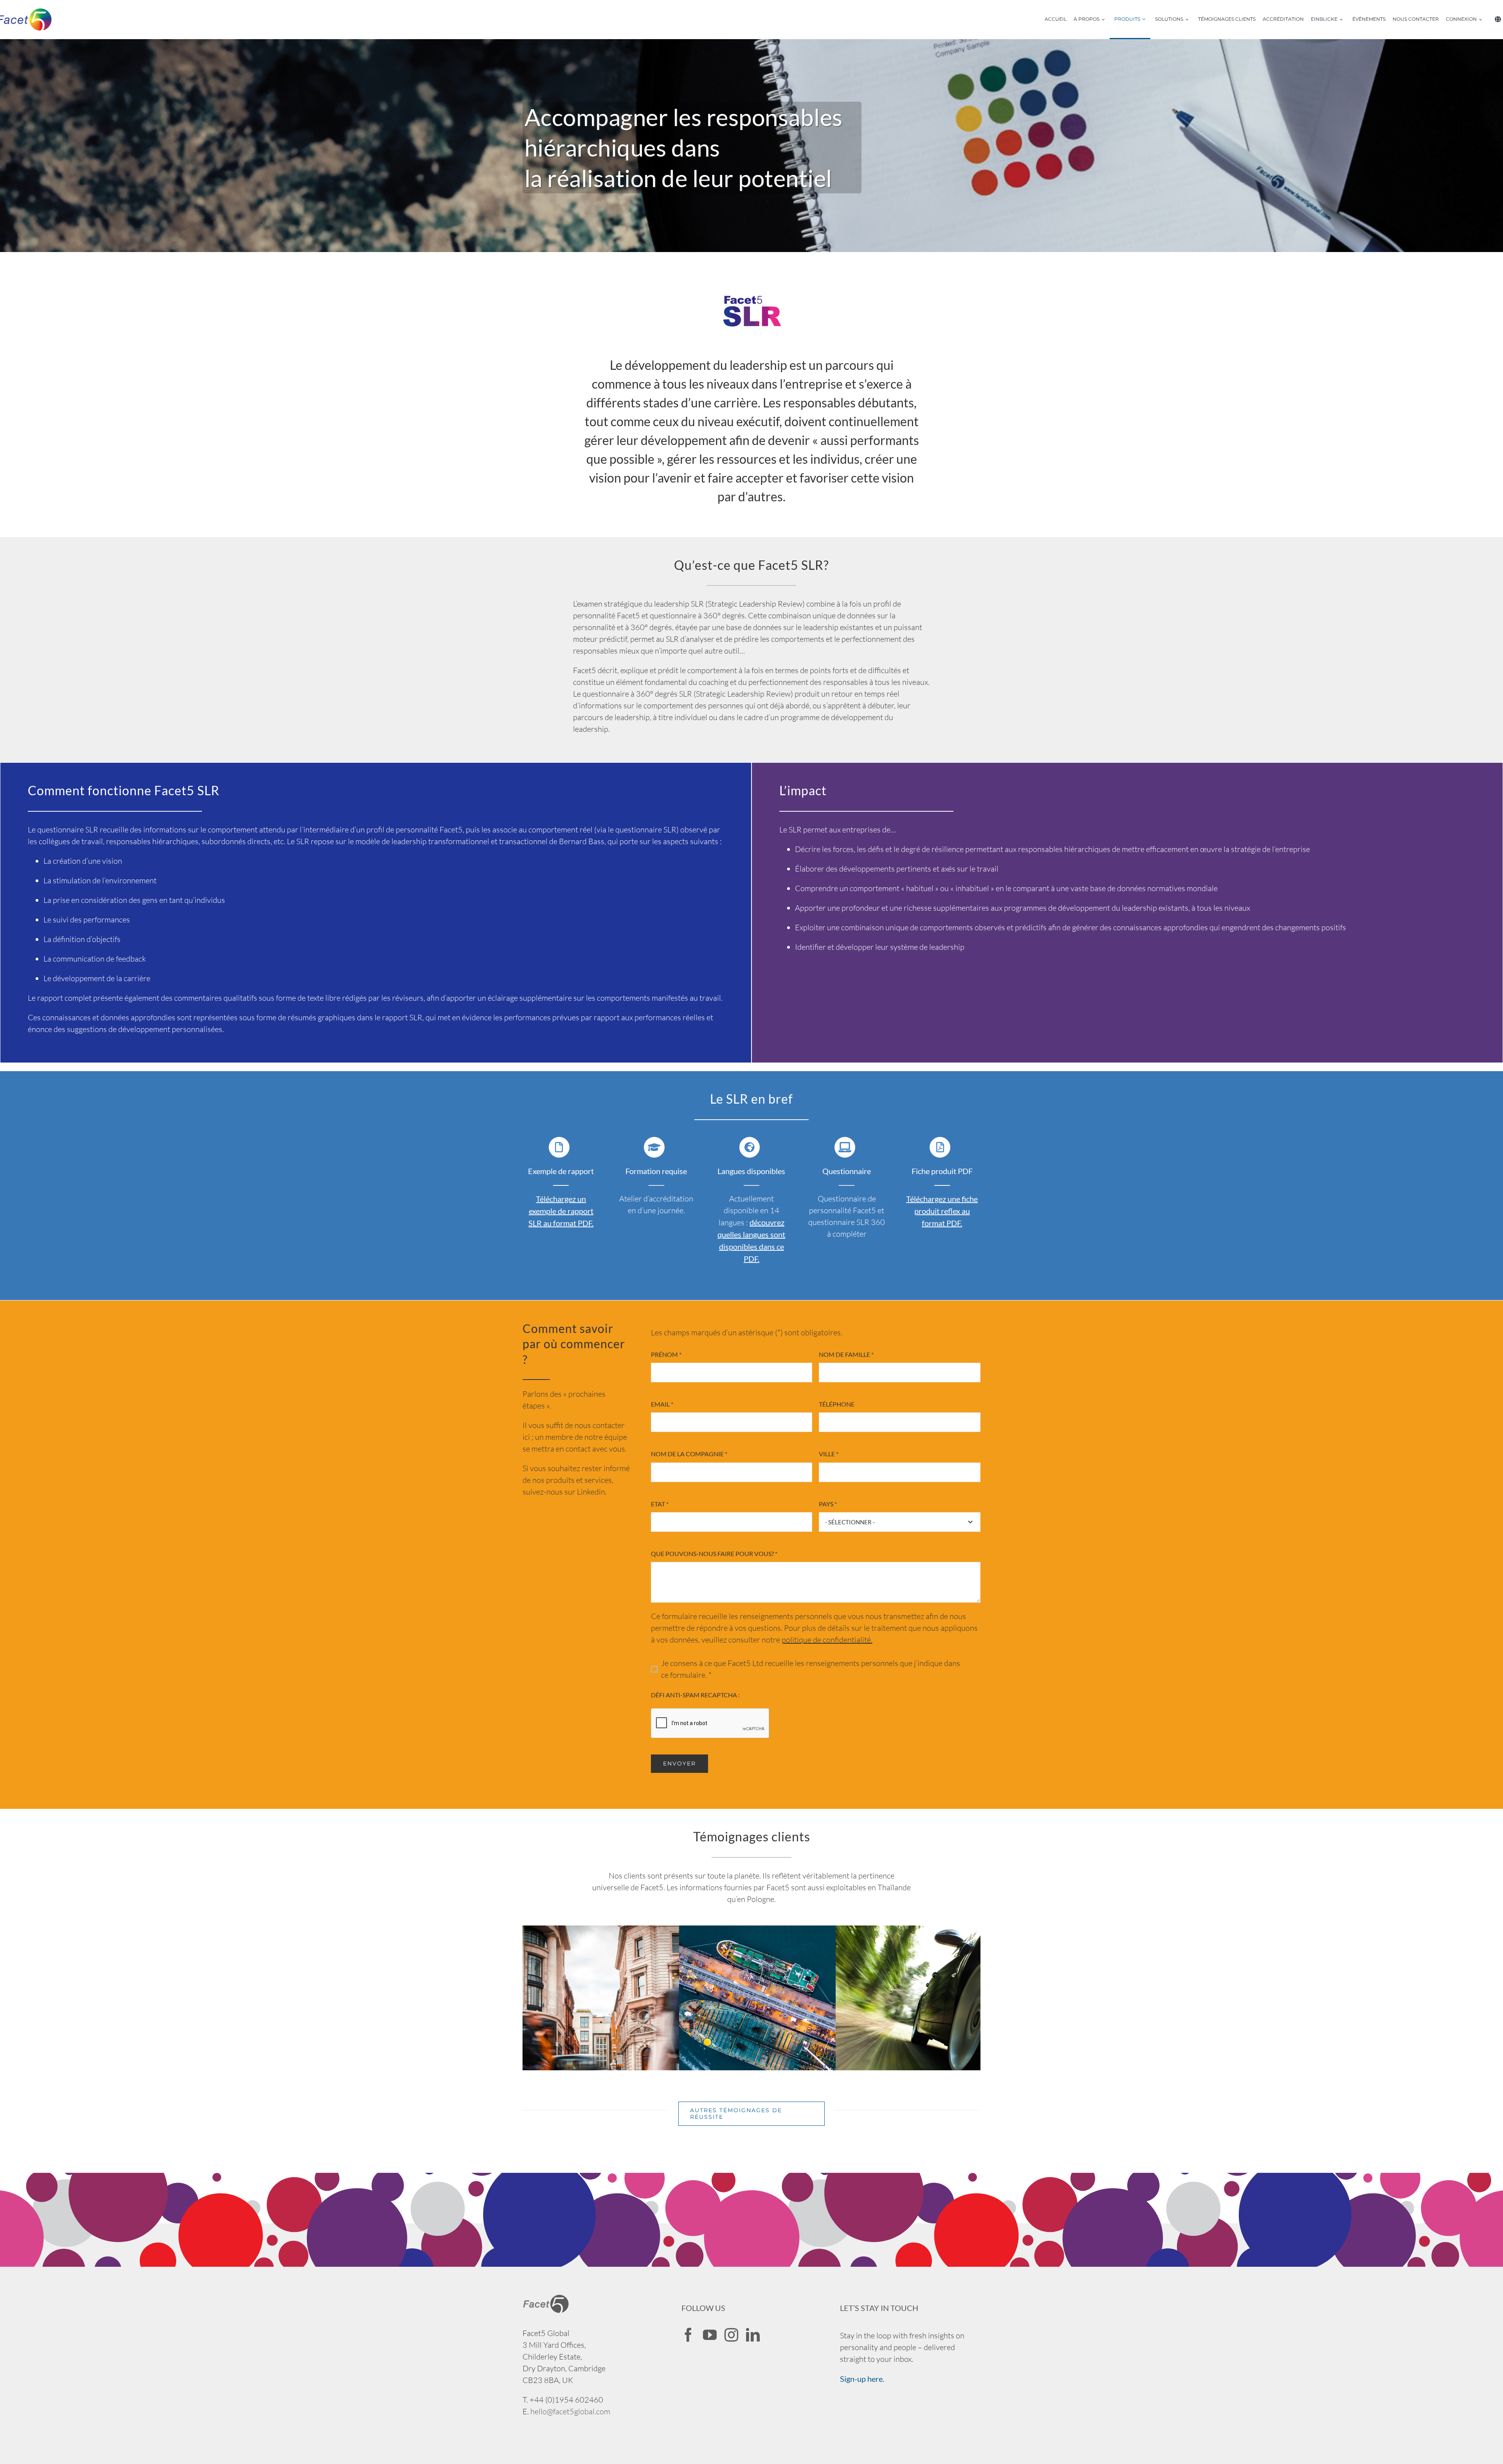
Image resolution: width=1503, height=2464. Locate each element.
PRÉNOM (666, 1354)
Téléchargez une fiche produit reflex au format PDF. (942, 1211)
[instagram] (731, 2335)
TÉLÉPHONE (837, 1404)
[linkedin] (753, 2335)
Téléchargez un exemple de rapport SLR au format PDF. (561, 1211)
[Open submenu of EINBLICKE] (1344, 20)
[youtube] (710, 2335)
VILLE (829, 1454)
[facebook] (688, 2335)
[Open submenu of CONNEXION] (1483, 20)
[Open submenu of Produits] (1146, 20)
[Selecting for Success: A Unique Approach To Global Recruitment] (791, 1931)
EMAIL (662, 1404)
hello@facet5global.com (570, 2411)
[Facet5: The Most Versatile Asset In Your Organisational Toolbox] (947, 1931)
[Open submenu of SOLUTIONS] (1189, 20)
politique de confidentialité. (827, 1640)
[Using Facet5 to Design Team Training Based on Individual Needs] (634, 1931)
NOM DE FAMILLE (846, 1354)
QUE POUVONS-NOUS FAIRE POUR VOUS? (714, 1554)
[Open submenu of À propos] (1106, 20)
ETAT (660, 1504)
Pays (828, 1504)
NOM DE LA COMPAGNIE (689, 1454)
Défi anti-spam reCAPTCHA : (695, 1695)
